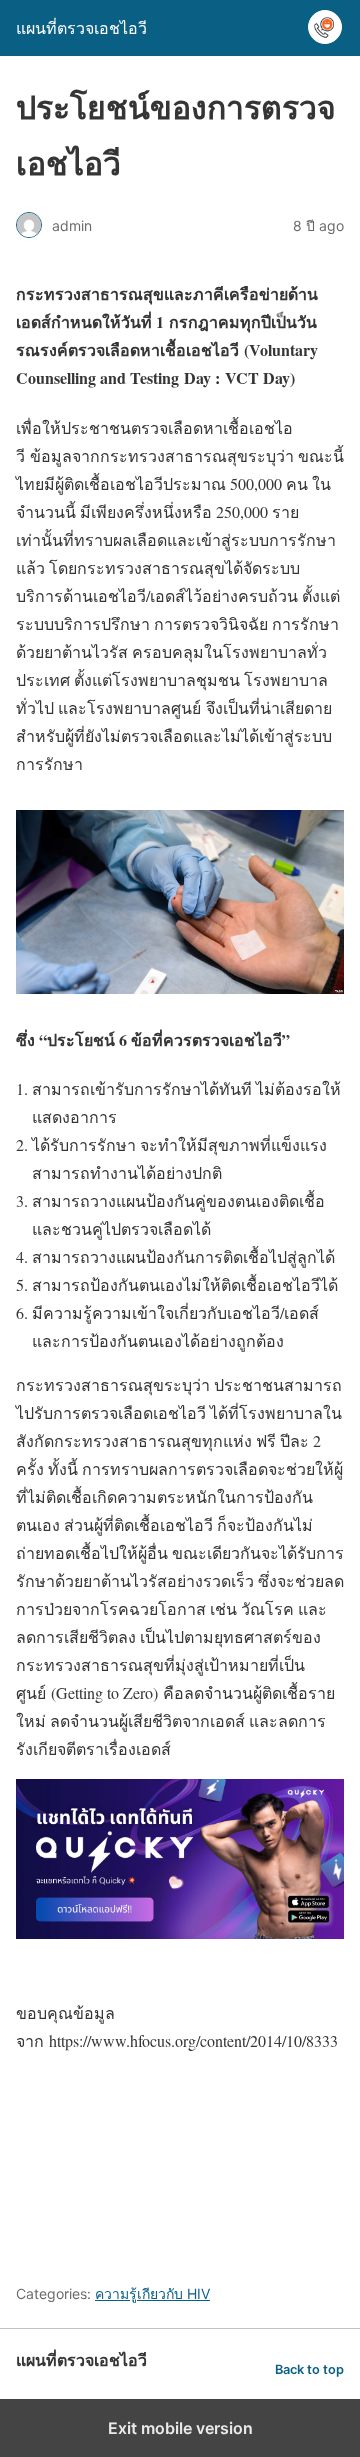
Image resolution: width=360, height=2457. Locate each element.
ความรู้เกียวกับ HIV (152, 2293)
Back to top (309, 2369)
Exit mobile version (180, 2428)
